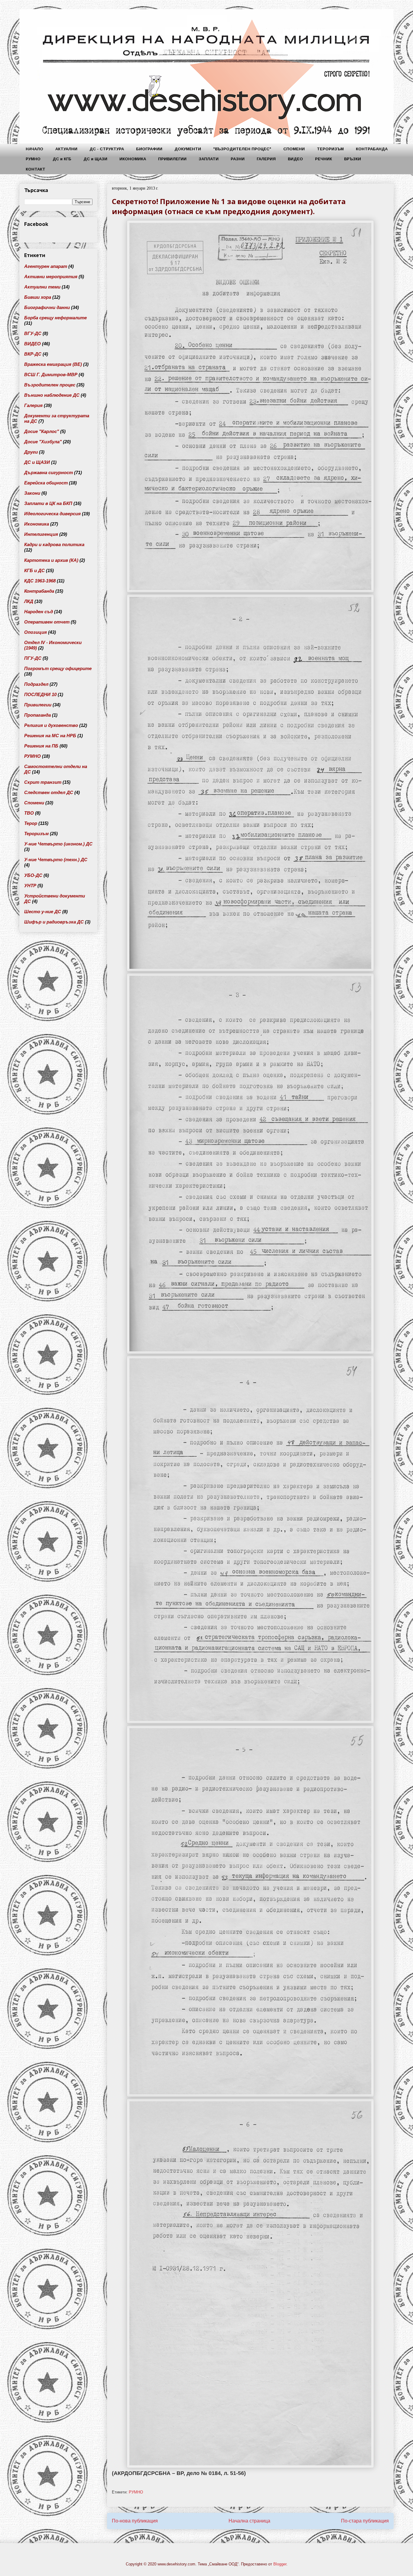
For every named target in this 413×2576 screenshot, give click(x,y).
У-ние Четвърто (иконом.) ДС (58, 844)
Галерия (33, 405)
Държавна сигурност (49, 472)
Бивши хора (38, 297)
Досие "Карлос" (42, 431)
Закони (32, 493)
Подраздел (36, 684)
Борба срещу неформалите (55, 318)
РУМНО (33, 159)
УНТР (30, 886)
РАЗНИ (238, 159)
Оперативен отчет (47, 622)
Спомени (34, 803)
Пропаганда (37, 715)
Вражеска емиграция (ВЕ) (53, 364)
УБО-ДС (33, 875)
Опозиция (36, 632)
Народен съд (39, 612)
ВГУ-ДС (33, 333)
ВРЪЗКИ (353, 159)
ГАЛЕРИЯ (266, 159)
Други (31, 452)
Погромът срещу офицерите (58, 668)
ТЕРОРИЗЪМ (330, 149)
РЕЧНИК (324, 159)
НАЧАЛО (34, 149)
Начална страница (249, 2521)
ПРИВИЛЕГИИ (172, 159)
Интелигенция (41, 534)
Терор (31, 823)
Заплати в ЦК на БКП (48, 503)
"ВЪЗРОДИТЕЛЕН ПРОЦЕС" (242, 149)
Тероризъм (36, 834)
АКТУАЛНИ (66, 149)
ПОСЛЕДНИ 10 (40, 694)
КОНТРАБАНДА (372, 149)
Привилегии (38, 705)
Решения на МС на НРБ (50, 736)
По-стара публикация (365, 2521)
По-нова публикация (135, 2521)
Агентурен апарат (46, 266)
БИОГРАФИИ (149, 149)
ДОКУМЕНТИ (188, 149)
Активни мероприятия (51, 277)
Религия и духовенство (51, 725)
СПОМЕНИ (294, 149)
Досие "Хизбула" (43, 442)
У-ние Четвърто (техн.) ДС (56, 860)
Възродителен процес (50, 385)
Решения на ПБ (41, 746)
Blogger (280, 2564)
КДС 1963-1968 (40, 581)
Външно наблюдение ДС (52, 395)
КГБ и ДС (34, 570)
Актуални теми (42, 287)
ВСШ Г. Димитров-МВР (51, 375)
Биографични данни (47, 307)
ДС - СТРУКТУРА (107, 149)
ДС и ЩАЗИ (95, 159)
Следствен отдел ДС (49, 792)
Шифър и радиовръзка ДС (54, 922)
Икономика (37, 524)
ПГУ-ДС (33, 658)
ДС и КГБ (62, 159)
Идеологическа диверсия (52, 514)
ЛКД (29, 601)
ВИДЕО (295, 159)
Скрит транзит (43, 782)
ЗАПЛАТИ (209, 159)
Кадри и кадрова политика (54, 544)
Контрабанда (39, 591)
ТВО (29, 813)
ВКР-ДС (33, 354)
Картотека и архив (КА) (51, 560)
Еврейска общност (46, 483)
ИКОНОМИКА (133, 159)
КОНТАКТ (36, 169)
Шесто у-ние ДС (43, 912)
